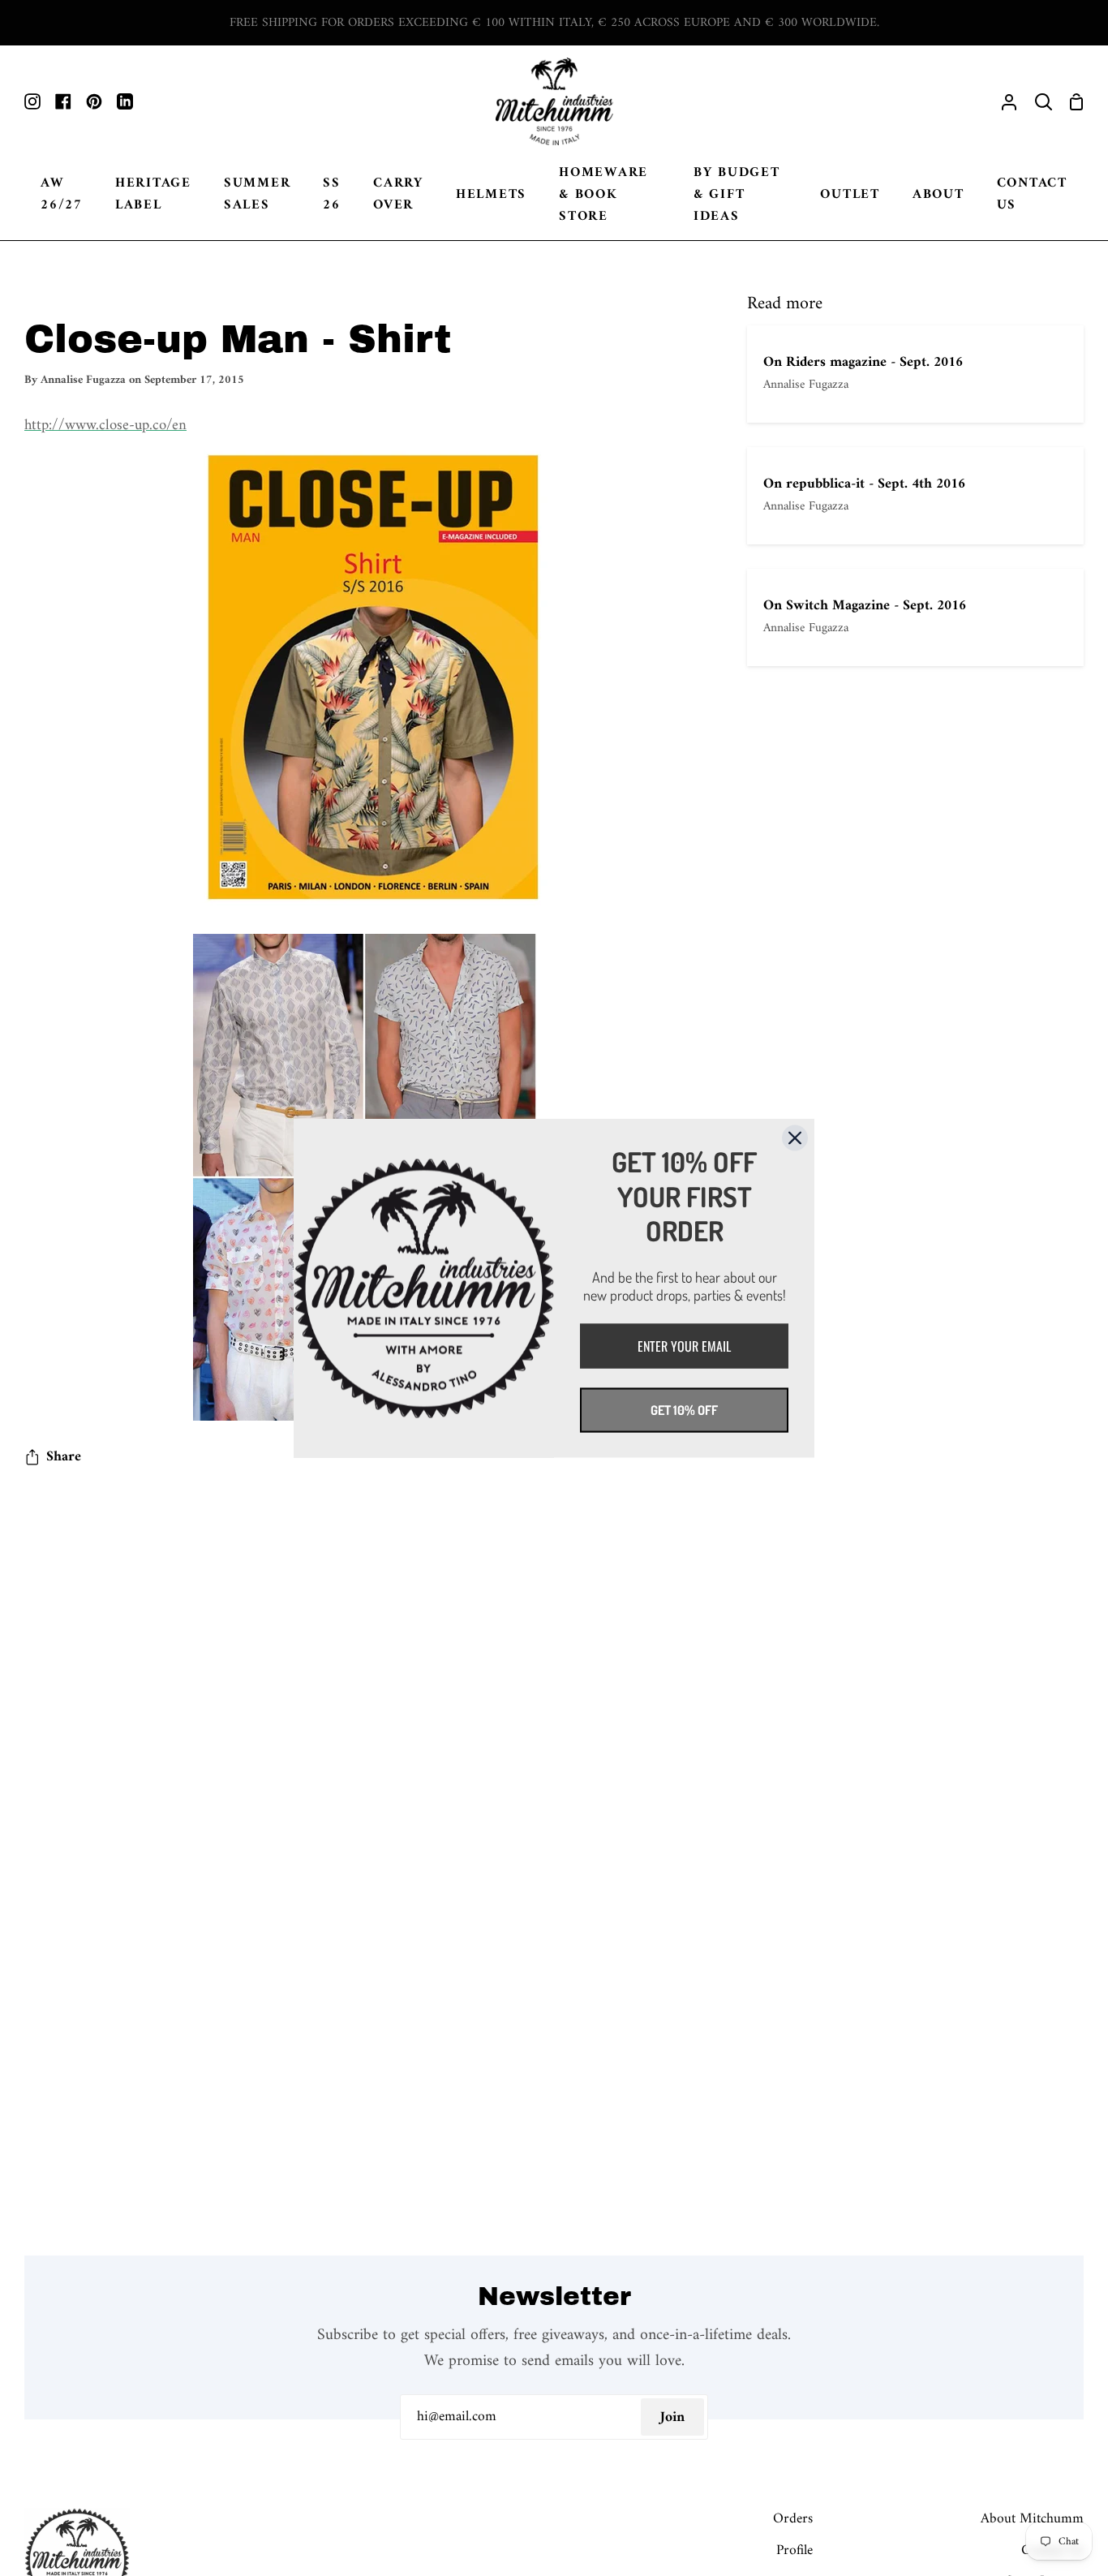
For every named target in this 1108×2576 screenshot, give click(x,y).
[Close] (795, 1137)
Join (672, 2417)
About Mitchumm (1032, 2519)
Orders (793, 2519)
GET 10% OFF (684, 1409)
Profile (794, 2550)
